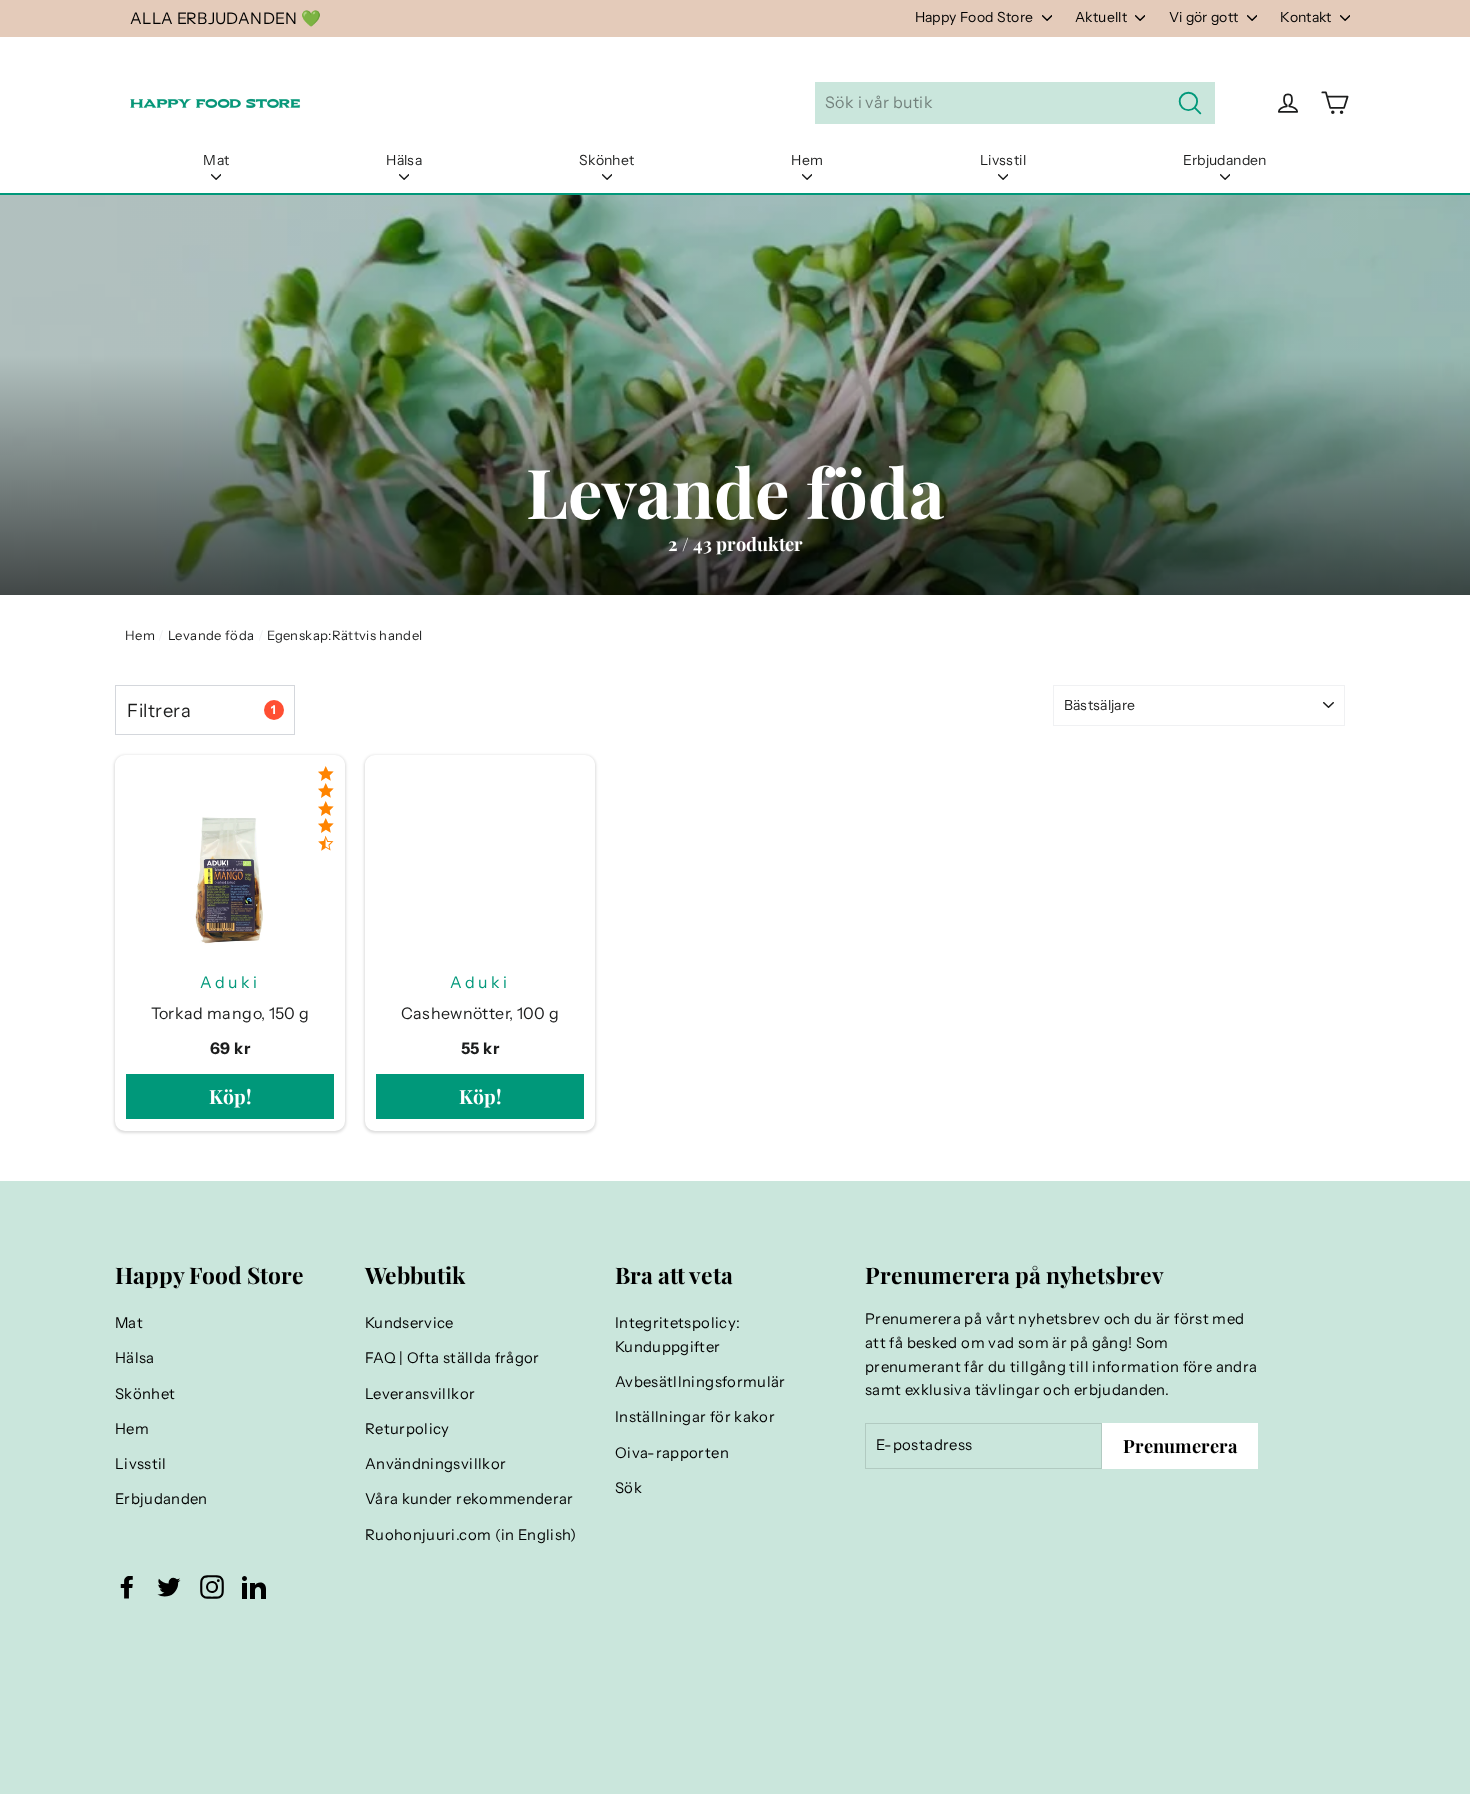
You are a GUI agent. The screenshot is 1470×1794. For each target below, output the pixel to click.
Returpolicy (407, 1429)
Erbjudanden (1225, 160)
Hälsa (404, 160)
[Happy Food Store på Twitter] (169, 1587)
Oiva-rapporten (672, 1453)
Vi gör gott (1205, 17)
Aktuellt (1102, 17)
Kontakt (1307, 17)
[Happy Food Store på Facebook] (127, 1587)
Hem (807, 160)
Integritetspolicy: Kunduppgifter (677, 1335)
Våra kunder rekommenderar (469, 1499)
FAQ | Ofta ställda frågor (452, 1358)
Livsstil (1003, 160)
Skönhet (606, 160)
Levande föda (211, 635)
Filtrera (201, 710)
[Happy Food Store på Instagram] (212, 1587)
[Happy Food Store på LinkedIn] (254, 1587)
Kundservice (409, 1323)
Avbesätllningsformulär (700, 1382)
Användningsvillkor (435, 1464)
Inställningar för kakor (695, 1417)
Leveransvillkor (420, 1394)
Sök (628, 1488)
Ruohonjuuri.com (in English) (471, 1535)
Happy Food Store (976, 17)
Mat (216, 160)
